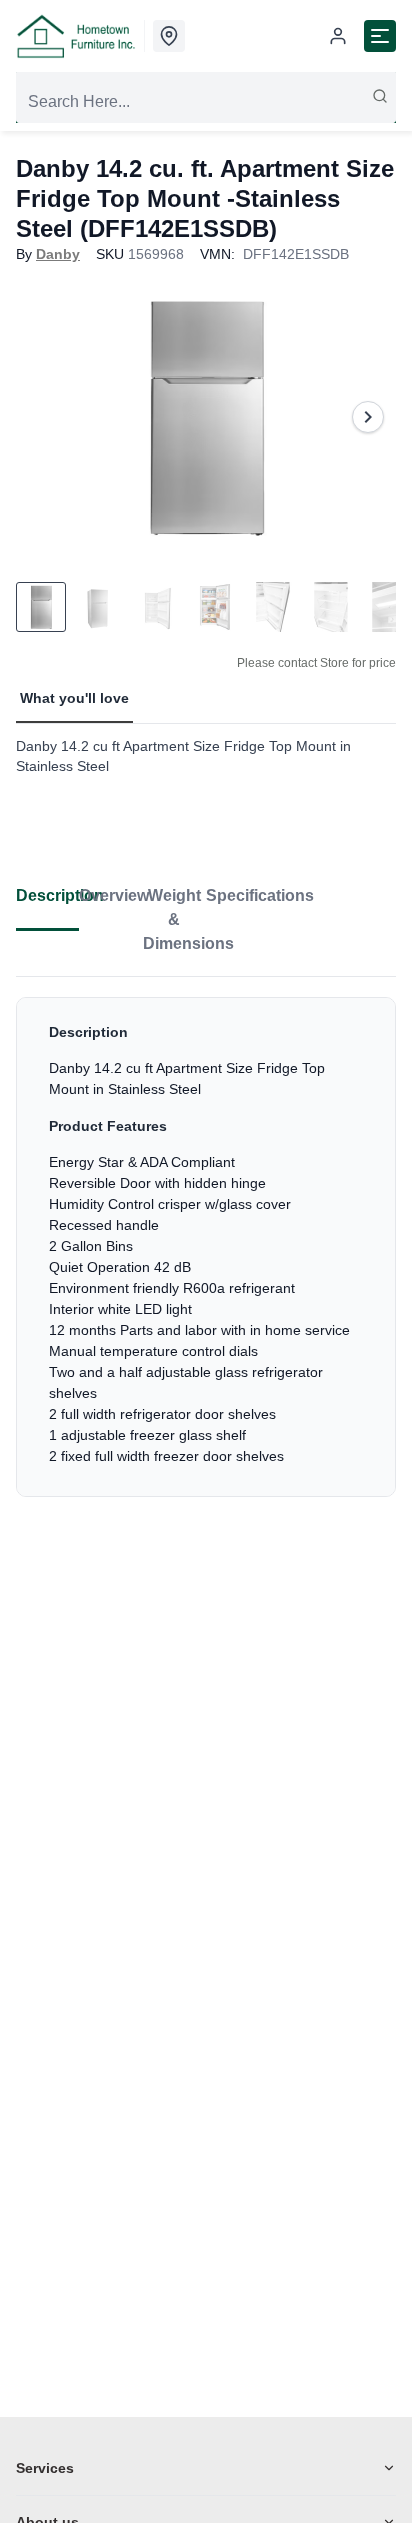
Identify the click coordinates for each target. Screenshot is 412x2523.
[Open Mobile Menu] (380, 36)
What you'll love (74, 698)
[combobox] (206, 102)
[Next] (368, 417)
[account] (338, 36)
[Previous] (44, 417)
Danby (58, 254)
